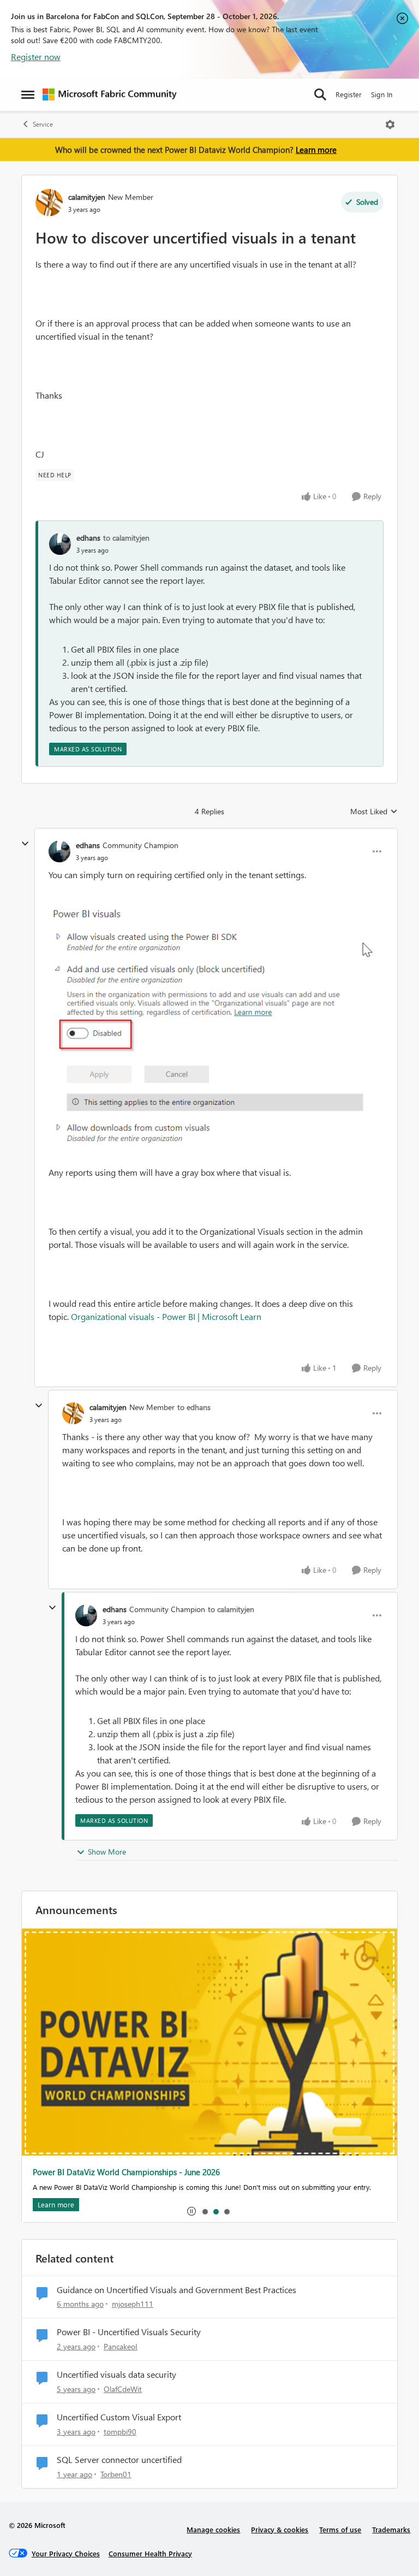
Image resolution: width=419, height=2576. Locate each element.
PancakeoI (121, 2346)
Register (349, 94)
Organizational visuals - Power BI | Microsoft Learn (166, 1316)
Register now (36, 57)
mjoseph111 (133, 2304)
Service (43, 124)
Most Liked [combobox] (374, 812)
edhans (88, 538)
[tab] (205, 2211)
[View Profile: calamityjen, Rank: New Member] (49, 203)
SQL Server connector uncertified (119, 2460)
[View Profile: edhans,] (60, 544)
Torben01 (116, 2474)
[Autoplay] (191, 2211)
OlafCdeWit (123, 2389)
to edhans (194, 1407)
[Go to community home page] (110, 94)
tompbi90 (120, 2432)
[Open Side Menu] (28, 94)
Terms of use (340, 2529)
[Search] (320, 94)
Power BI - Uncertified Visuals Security (129, 2332)
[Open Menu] (390, 125)
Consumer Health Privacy (150, 2553)
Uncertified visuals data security (116, 2374)
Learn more (316, 150)
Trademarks (391, 2529)
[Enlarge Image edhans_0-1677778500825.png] (216, 1024)
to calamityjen (126, 538)
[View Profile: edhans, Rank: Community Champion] (59, 851)
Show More (107, 1852)
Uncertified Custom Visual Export (119, 2417)
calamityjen (87, 197)
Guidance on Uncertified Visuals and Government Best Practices (176, 2290)
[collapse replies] (25, 844)
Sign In (382, 94)
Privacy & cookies (280, 2529)
